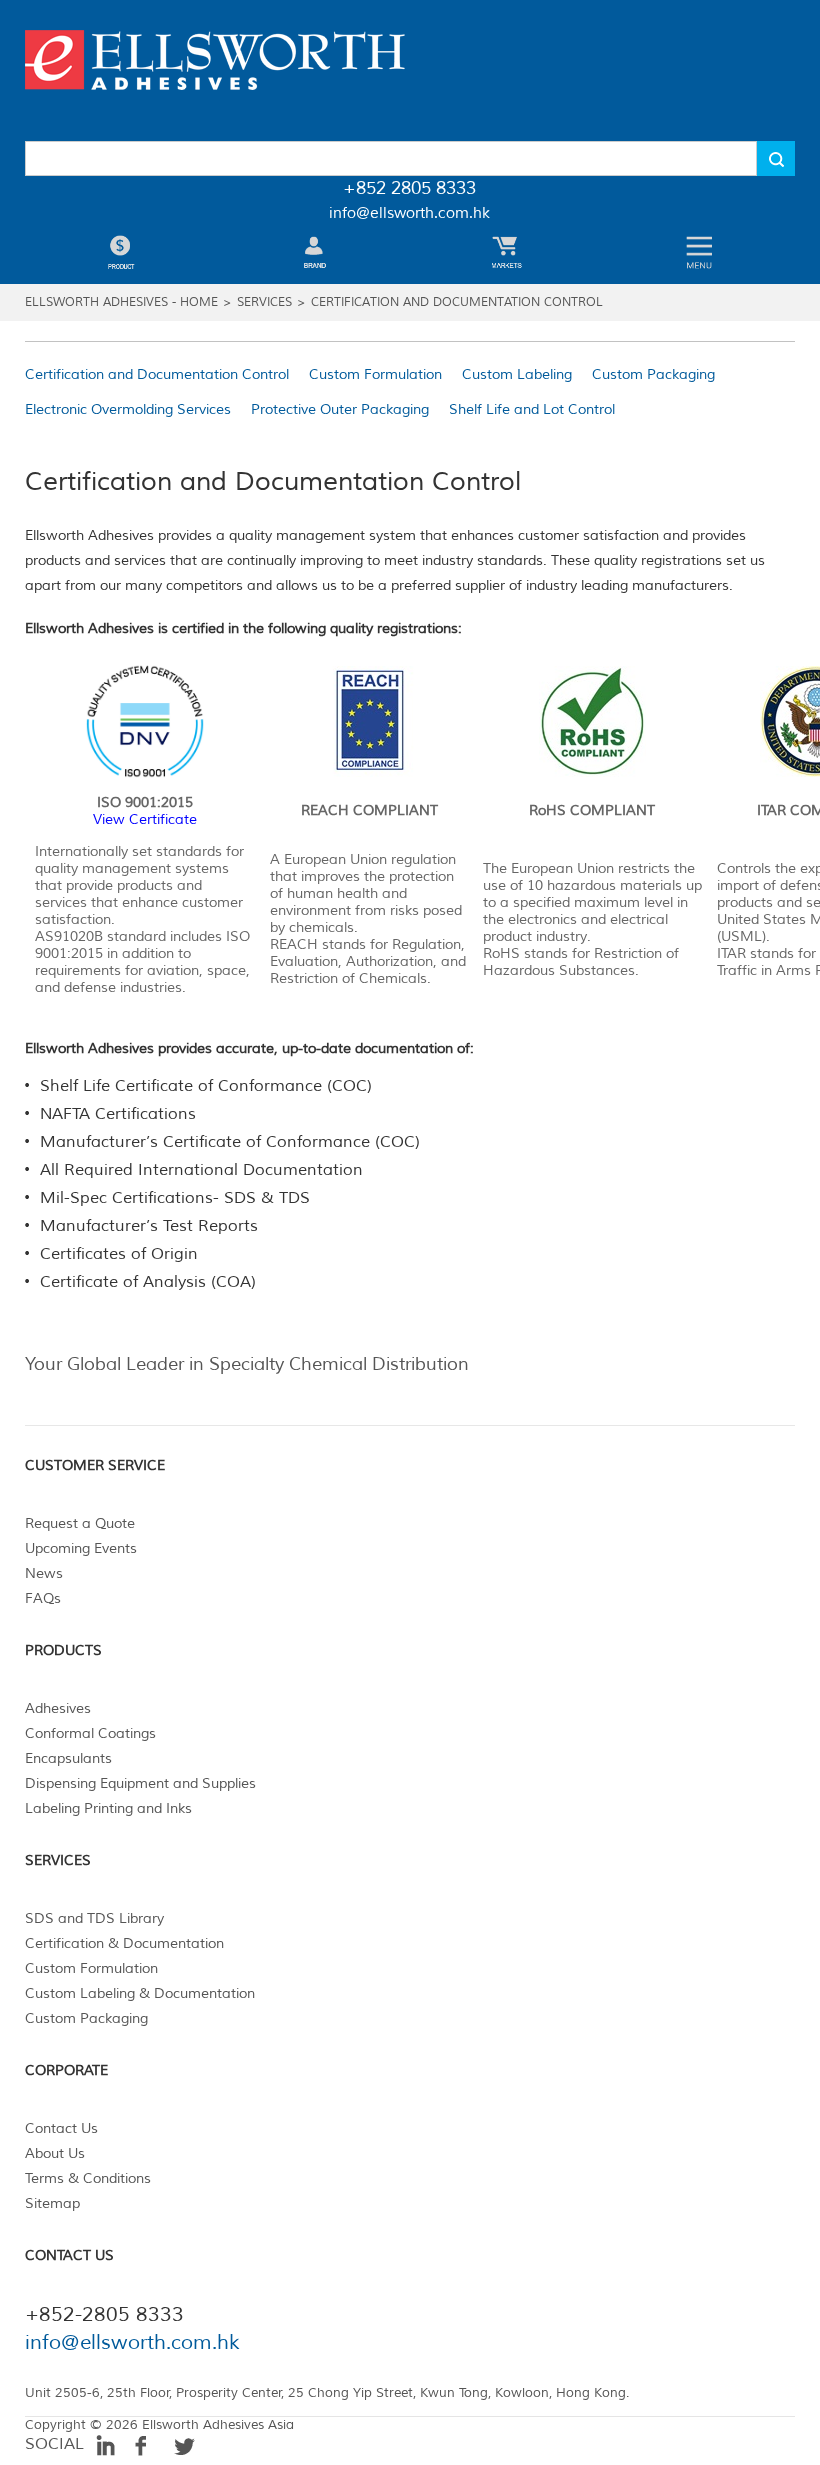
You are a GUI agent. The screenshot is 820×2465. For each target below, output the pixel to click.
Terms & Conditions (88, 2178)
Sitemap (52, 2203)
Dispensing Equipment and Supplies (140, 1783)
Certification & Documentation (124, 1943)
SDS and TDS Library (94, 1918)
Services (264, 302)
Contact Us (61, 2128)
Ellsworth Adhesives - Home (121, 302)
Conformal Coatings (90, 1733)
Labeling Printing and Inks (108, 1808)
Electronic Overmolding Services (128, 409)
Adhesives (58, 1708)
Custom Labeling (517, 374)
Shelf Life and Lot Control (532, 409)
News (44, 1573)
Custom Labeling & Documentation (140, 1993)
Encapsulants (68, 1758)
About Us (55, 2153)
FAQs (43, 1598)
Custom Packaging (653, 374)
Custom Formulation (375, 374)
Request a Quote (80, 1523)
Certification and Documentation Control (457, 302)
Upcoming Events (81, 1548)
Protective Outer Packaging (340, 409)
